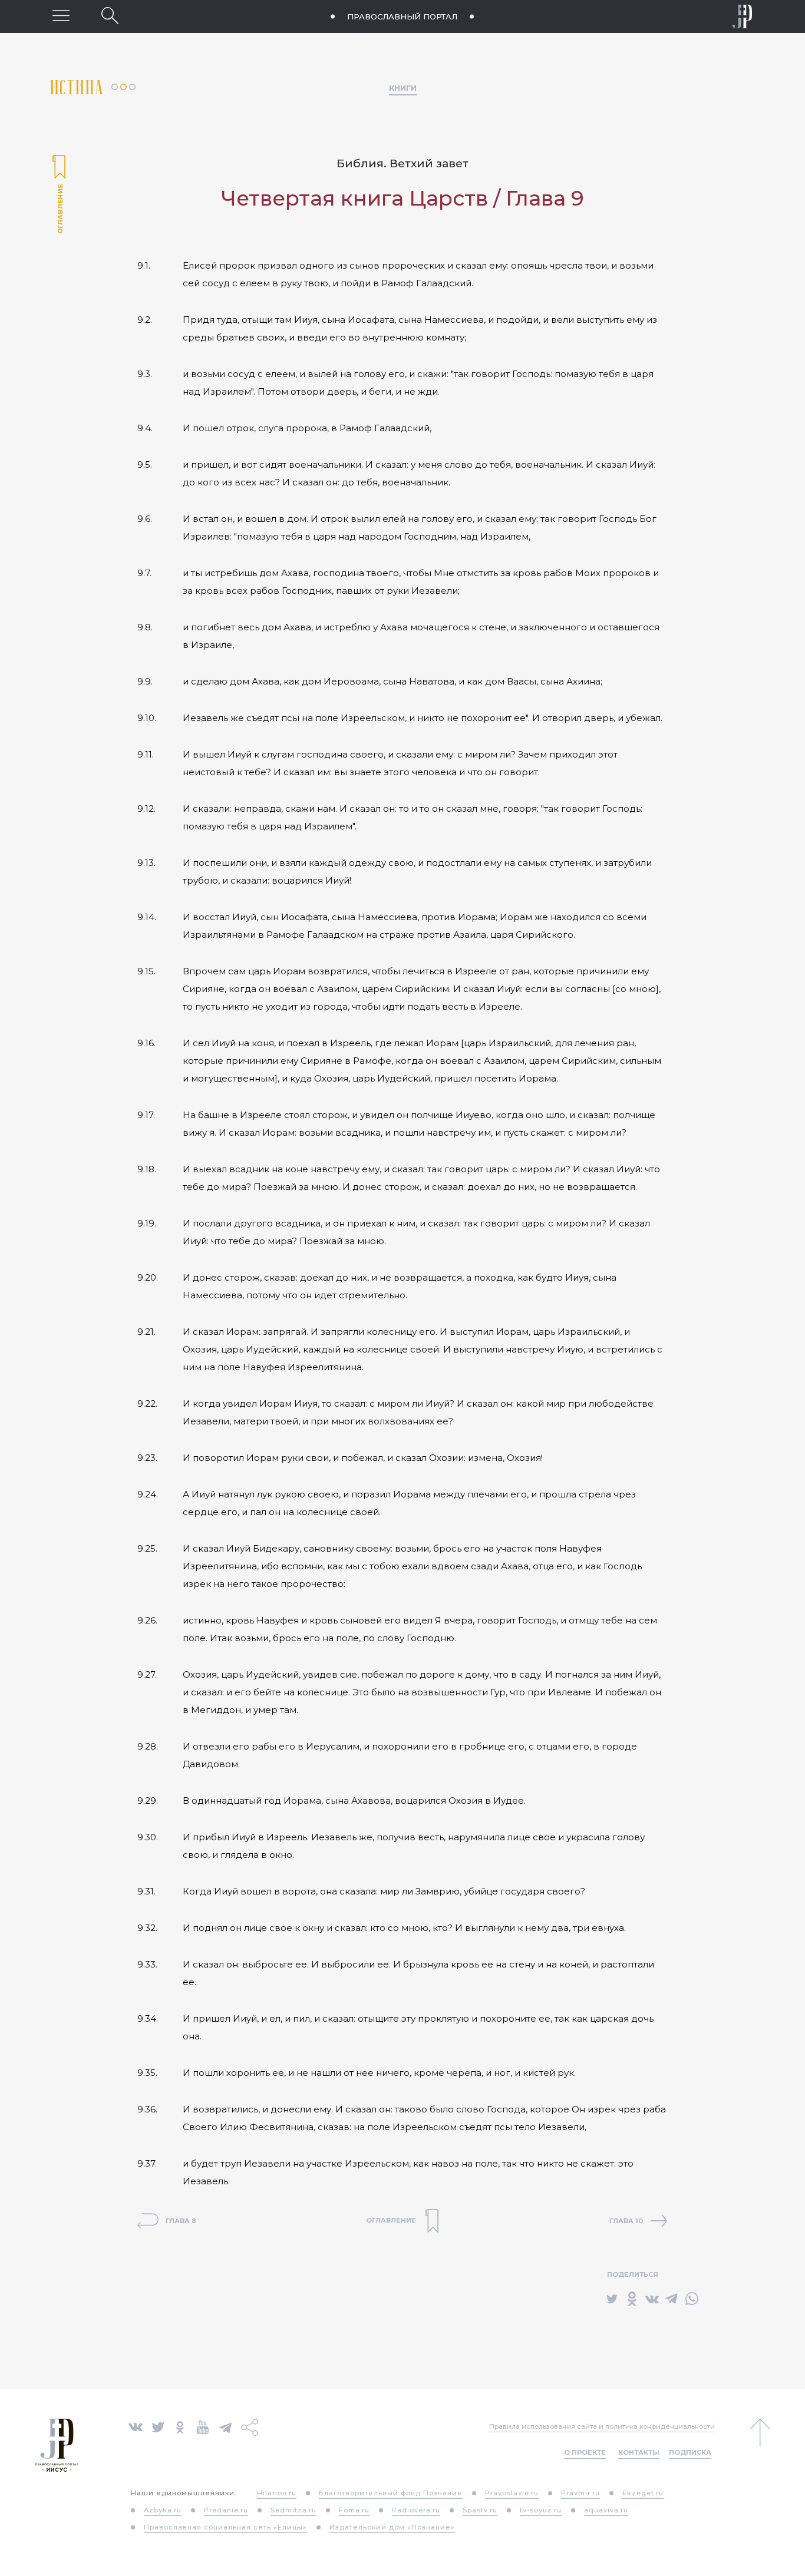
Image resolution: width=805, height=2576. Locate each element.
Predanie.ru (226, 2510)
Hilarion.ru (277, 2493)
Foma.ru (354, 2510)
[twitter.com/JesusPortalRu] (158, 2426)
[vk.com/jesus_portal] (136, 2426)
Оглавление (59, 196)
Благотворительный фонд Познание (391, 2493)
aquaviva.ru (606, 2510)
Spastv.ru (480, 2510)
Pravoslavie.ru (512, 2493)
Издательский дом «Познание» (392, 2527)
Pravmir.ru (580, 2493)
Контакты (639, 2452)
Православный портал (402, 16)
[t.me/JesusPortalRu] (225, 2426)
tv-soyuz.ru (541, 2510)
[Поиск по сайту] (110, 16)
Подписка (690, 2452)
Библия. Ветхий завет (402, 163)
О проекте (585, 2452)
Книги (403, 88)
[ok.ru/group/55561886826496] (180, 2426)
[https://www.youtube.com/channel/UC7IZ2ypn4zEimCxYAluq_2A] (203, 2426)
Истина (81, 87)
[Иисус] (743, 16)
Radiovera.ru (416, 2510)
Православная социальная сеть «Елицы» (225, 2527)
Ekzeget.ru (643, 2493)
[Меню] (61, 16)
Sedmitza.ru (293, 2510)
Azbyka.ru (163, 2510)
